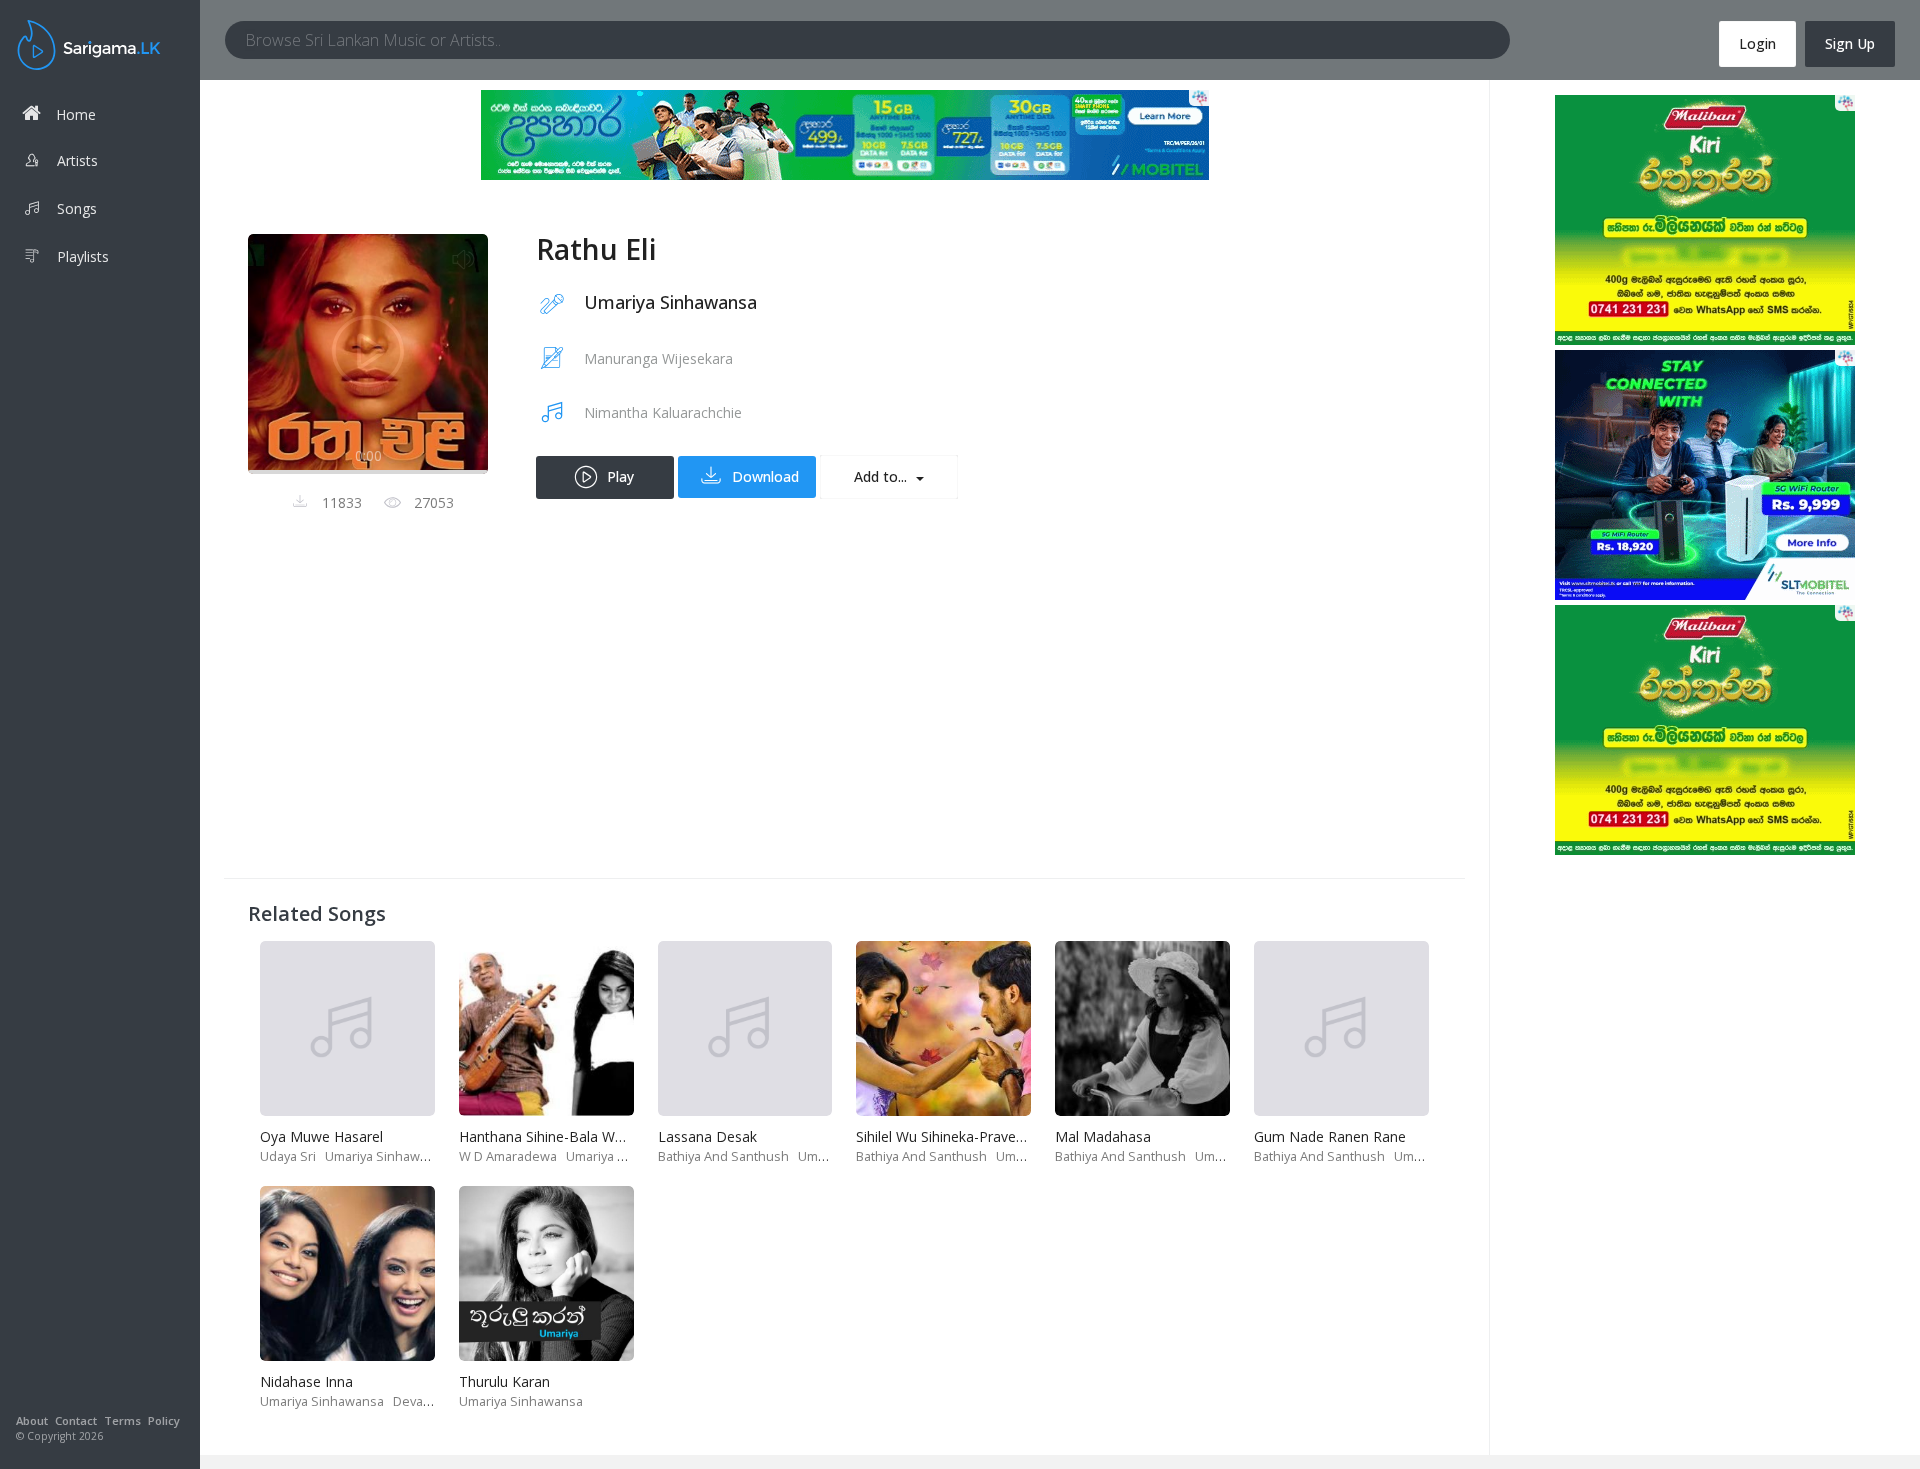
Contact (76, 1420)
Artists (77, 160)
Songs (77, 208)
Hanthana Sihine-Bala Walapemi (562, 1136)
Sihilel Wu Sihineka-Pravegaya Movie (973, 1136)
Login (1757, 43)
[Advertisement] (844, 714)
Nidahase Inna (306, 1381)
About (32, 1420)
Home (76, 114)
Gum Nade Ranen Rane (1330, 1136)
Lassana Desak (707, 1136)
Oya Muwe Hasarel (321, 1136)
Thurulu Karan (504, 1381)
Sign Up (1850, 43)
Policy (164, 1420)
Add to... (882, 476)
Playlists (83, 256)
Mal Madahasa (1103, 1136)
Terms (122, 1420)
